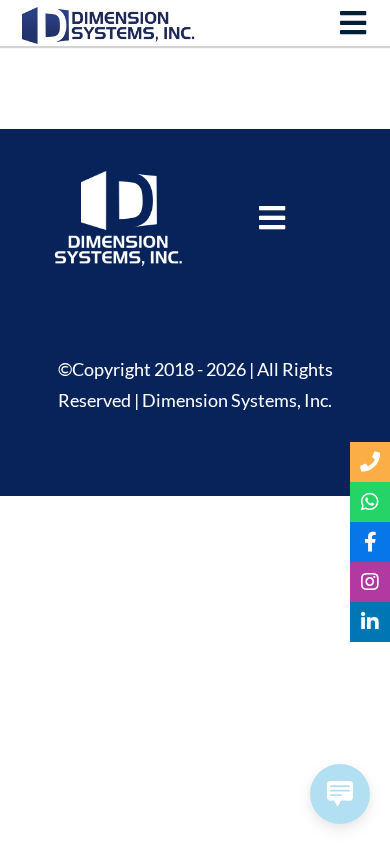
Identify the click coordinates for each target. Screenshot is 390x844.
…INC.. (170, 257)
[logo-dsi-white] (118, 180)
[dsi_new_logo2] (108, 16)
